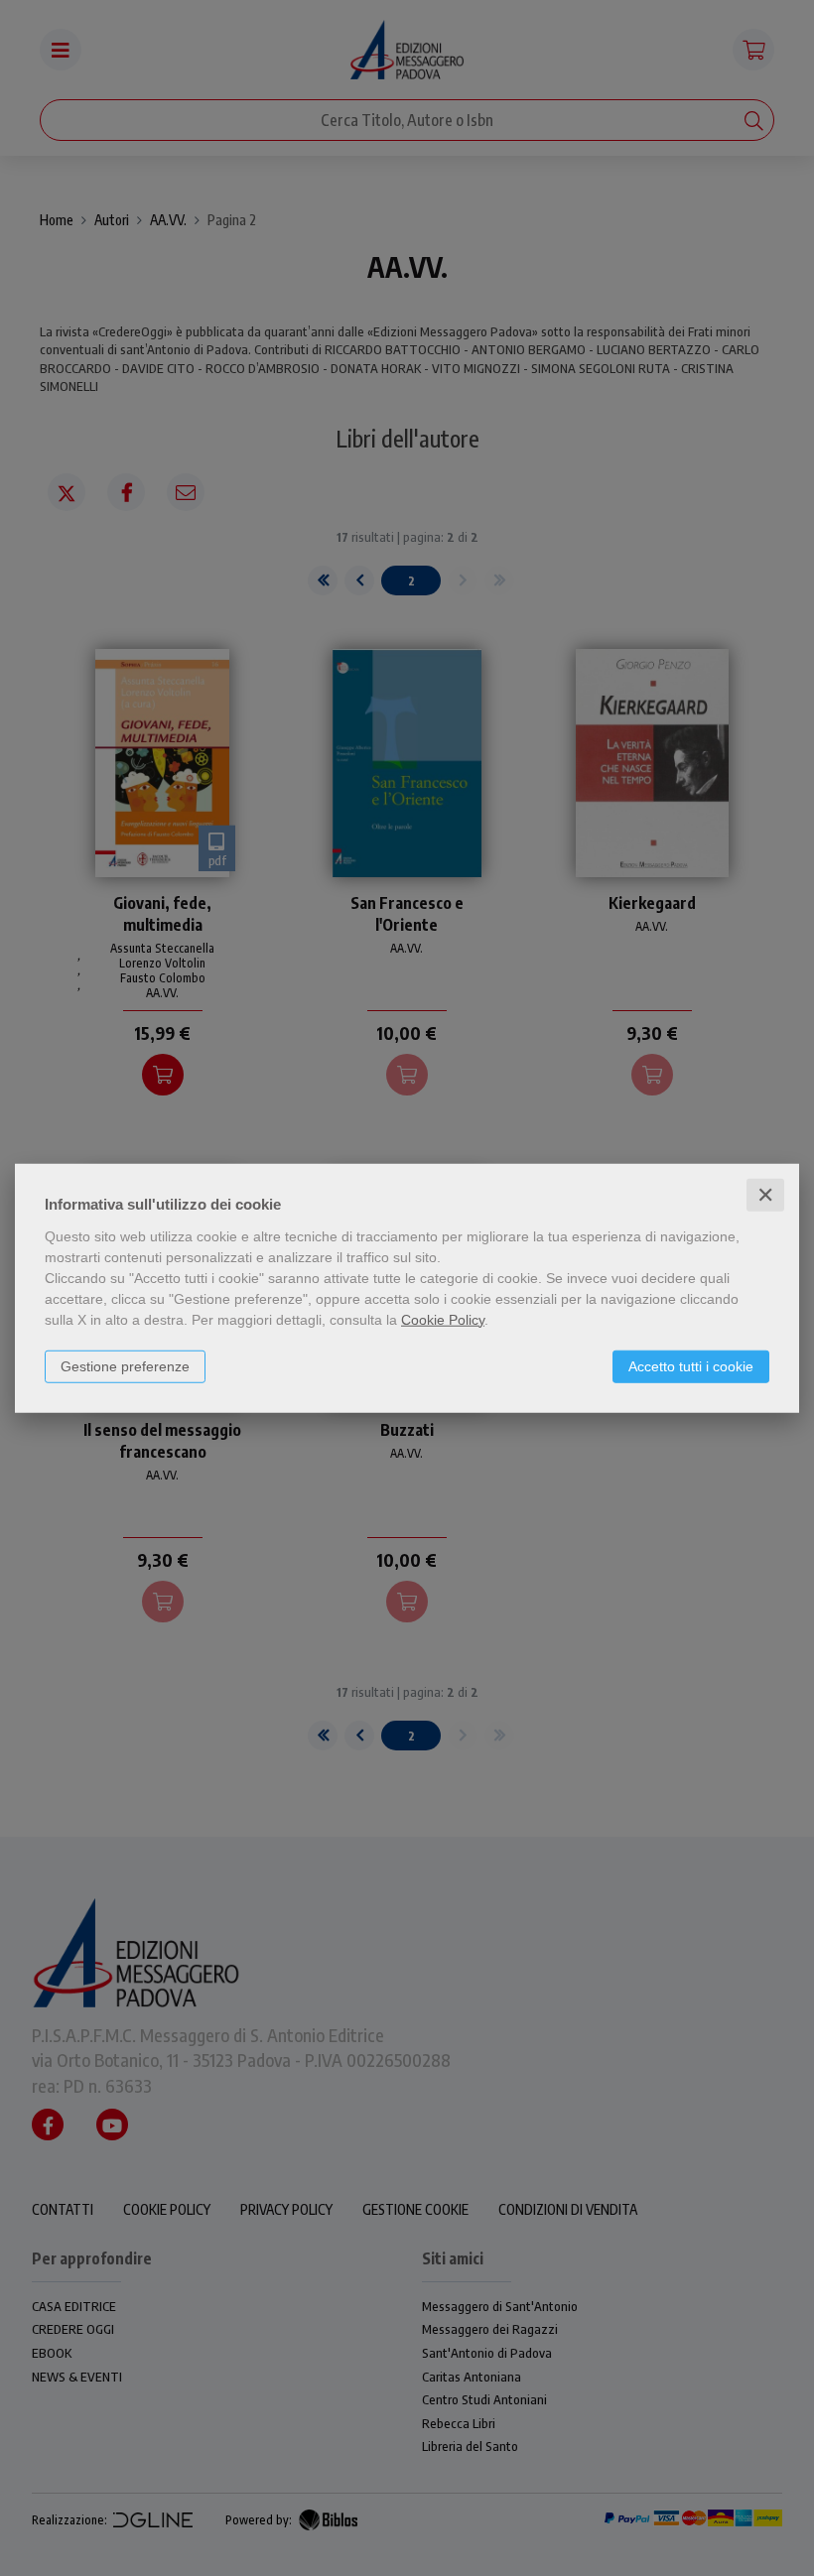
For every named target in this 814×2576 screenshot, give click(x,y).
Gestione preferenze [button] (125, 1365)
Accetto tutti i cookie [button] (691, 1365)
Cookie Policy (443, 1319)
